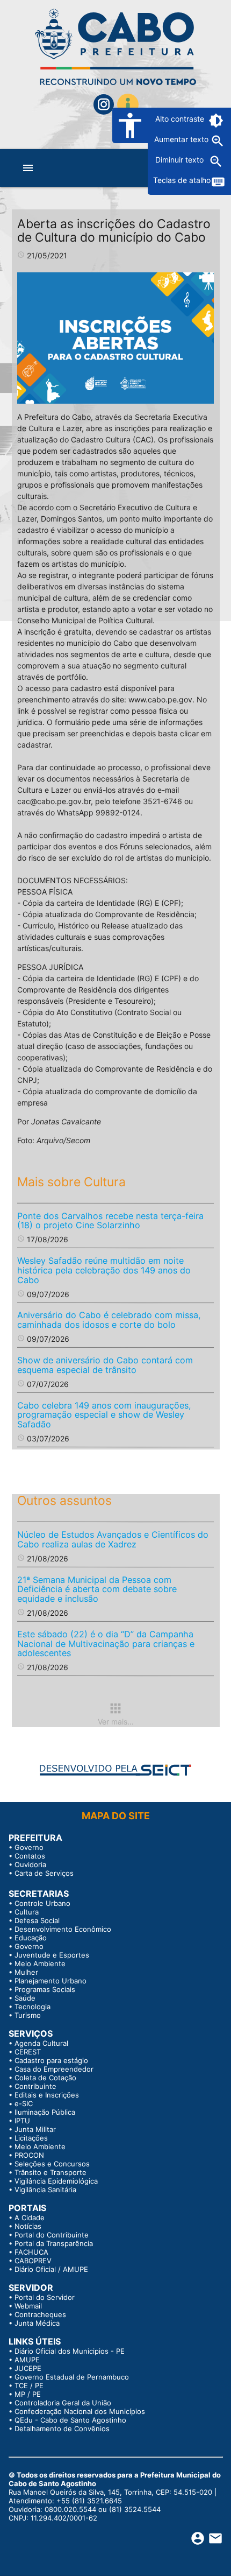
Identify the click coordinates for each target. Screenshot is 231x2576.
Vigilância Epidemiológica (56, 2181)
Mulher (26, 1972)
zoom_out (216, 161)
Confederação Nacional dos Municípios (80, 2411)
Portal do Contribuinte (52, 2235)
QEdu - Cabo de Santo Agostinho (70, 2420)
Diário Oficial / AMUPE (51, 2269)
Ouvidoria (30, 1864)
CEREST (28, 2052)
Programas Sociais (45, 1989)
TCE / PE (29, 2385)
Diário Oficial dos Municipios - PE (70, 2351)
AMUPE (27, 2360)
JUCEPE (28, 2368)
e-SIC (24, 2103)
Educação (31, 1938)
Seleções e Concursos (52, 2164)
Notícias (28, 2226)
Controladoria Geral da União (63, 2403)
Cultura (27, 1912)
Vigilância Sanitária (45, 2190)
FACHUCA (31, 2252)
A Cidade (30, 2218)
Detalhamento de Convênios (62, 2429)
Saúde (25, 1998)
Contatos (30, 1856)
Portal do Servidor (45, 2297)
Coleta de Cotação (45, 2078)
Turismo (28, 2015)
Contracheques (40, 2314)
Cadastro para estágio (51, 2060)
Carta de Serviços (44, 1873)
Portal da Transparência (54, 2243)
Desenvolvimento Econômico (63, 1929)
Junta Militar (35, 2129)
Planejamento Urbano (50, 1981)
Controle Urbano (42, 1903)
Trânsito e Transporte (50, 2172)
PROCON (29, 2155)
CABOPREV (33, 2261)
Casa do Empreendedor (54, 2069)
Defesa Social (37, 1920)
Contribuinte (35, 2086)
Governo (29, 1847)
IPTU (22, 2121)
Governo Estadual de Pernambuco (72, 2377)
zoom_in (218, 141)
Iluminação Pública (45, 2112)
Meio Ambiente (40, 1963)
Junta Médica (37, 2323)
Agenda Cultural (41, 2043)
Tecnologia (33, 2007)
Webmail (28, 2306)
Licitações (31, 2138)
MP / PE (28, 2394)
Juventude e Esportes (52, 1955)
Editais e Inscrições (47, 2095)
